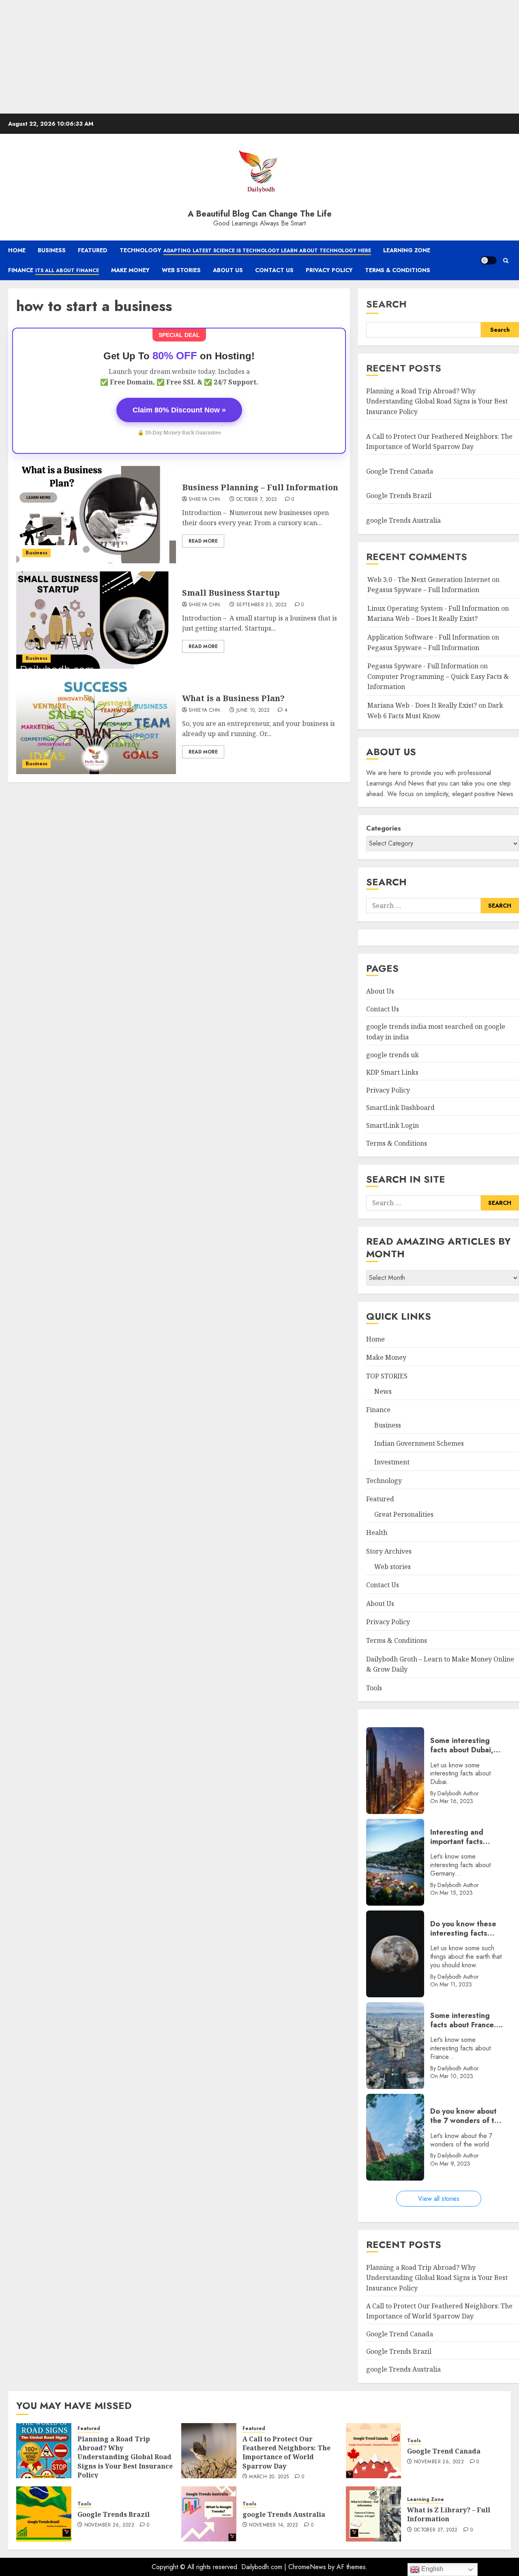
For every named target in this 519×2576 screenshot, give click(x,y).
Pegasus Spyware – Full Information (423, 590)
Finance (54, 270)
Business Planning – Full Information (260, 487)
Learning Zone (407, 250)
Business (52, 250)
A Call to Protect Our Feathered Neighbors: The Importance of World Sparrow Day (286, 2453)
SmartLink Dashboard (400, 1108)
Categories (384, 828)
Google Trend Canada (400, 471)
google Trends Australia (404, 520)
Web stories (392, 1567)
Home (17, 250)
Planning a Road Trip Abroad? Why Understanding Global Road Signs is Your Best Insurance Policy (437, 401)
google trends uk (392, 1055)
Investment (392, 1462)
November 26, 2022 (439, 2462)
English (431, 2569)
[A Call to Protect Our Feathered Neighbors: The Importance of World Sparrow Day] (209, 2451)
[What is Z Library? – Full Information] (373, 2514)
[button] (506, 261)
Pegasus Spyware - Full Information (423, 666)
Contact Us (274, 270)
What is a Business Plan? (233, 698)
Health (377, 1533)
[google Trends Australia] (209, 2514)
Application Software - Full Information (429, 637)
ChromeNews (307, 2567)
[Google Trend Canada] (373, 2451)
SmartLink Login (392, 1125)
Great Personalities (404, 1514)
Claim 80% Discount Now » (179, 410)
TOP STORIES (387, 1376)
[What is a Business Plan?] (96, 726)
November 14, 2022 (273, 2525)
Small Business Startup (231, 593)
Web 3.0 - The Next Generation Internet (429, 580)
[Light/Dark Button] (489, 260)
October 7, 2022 (257, 500)
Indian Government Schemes (419, 1443)
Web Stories (181, 270)
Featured (93, 250)
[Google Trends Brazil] (44, 2514)
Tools (374, 1688)
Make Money (130, 270)
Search (386, 304)
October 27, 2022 (436, 2530)
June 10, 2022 (253, 711)
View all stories (439, 2199)
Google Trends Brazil (400, 496)
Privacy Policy (329, 270)
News (383, 1391)
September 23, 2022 (262, 605)
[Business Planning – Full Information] (96, 515)
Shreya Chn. (205, 500)
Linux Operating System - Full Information (433, 608)
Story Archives (389, 1551)
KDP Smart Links (392, 1072)
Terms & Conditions (398, 270)
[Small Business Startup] (96, 620)
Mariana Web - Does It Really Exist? (422, 705)
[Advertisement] (243, 57)
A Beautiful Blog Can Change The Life (260, 214)
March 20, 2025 (269, 2477)
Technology (245, 250)
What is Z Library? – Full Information (449, 2514)
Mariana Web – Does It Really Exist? (422, 618)
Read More (203, 541)
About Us (228, 270)
